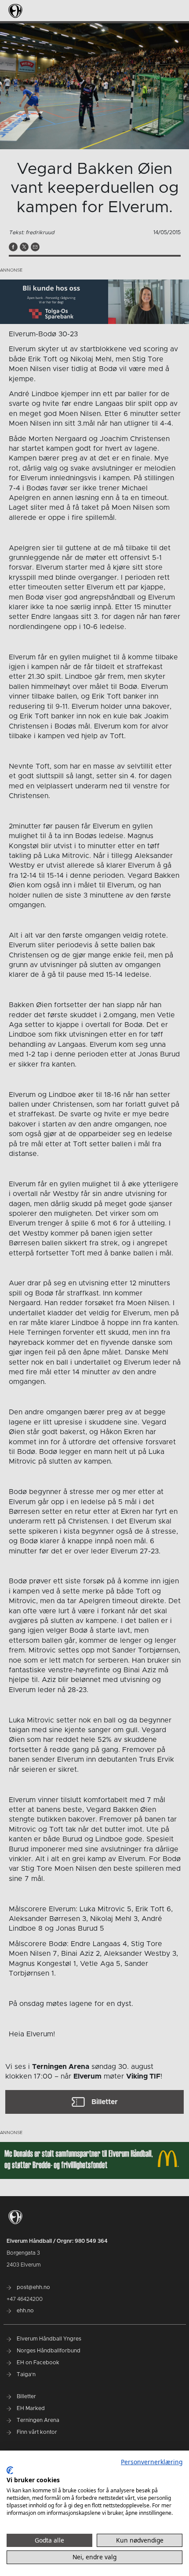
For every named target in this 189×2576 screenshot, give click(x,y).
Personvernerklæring (152, 2462)
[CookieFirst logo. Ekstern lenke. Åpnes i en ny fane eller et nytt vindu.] (10, 2470)
